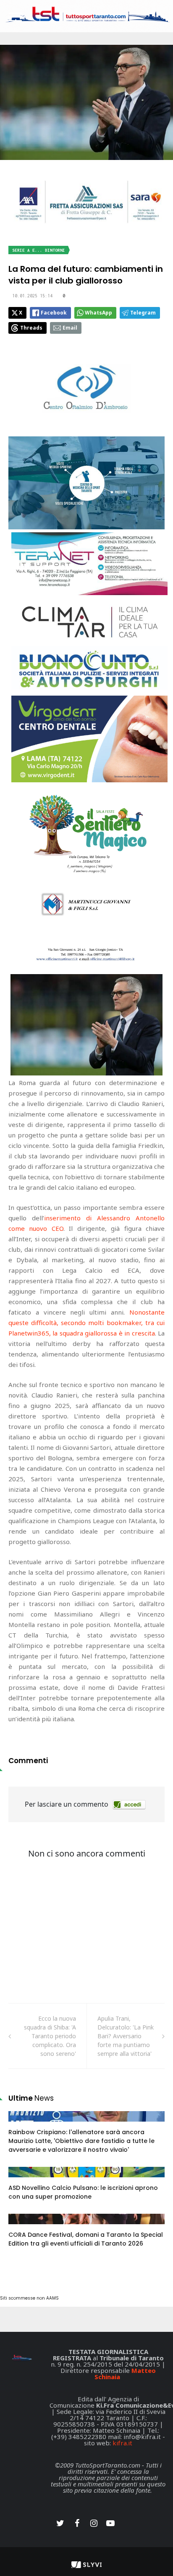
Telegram (143, 313)
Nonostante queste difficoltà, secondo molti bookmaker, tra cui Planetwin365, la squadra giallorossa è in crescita (86, 1323)
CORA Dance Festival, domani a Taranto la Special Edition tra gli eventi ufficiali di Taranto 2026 (86, 2239)
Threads (31, 328)
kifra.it (122, 2443)
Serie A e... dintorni (39, 250)
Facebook (54, 313)
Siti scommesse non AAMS (29, 2298)
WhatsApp (98, 313)
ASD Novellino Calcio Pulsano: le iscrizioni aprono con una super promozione (83, 2192)
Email (70, 328)
